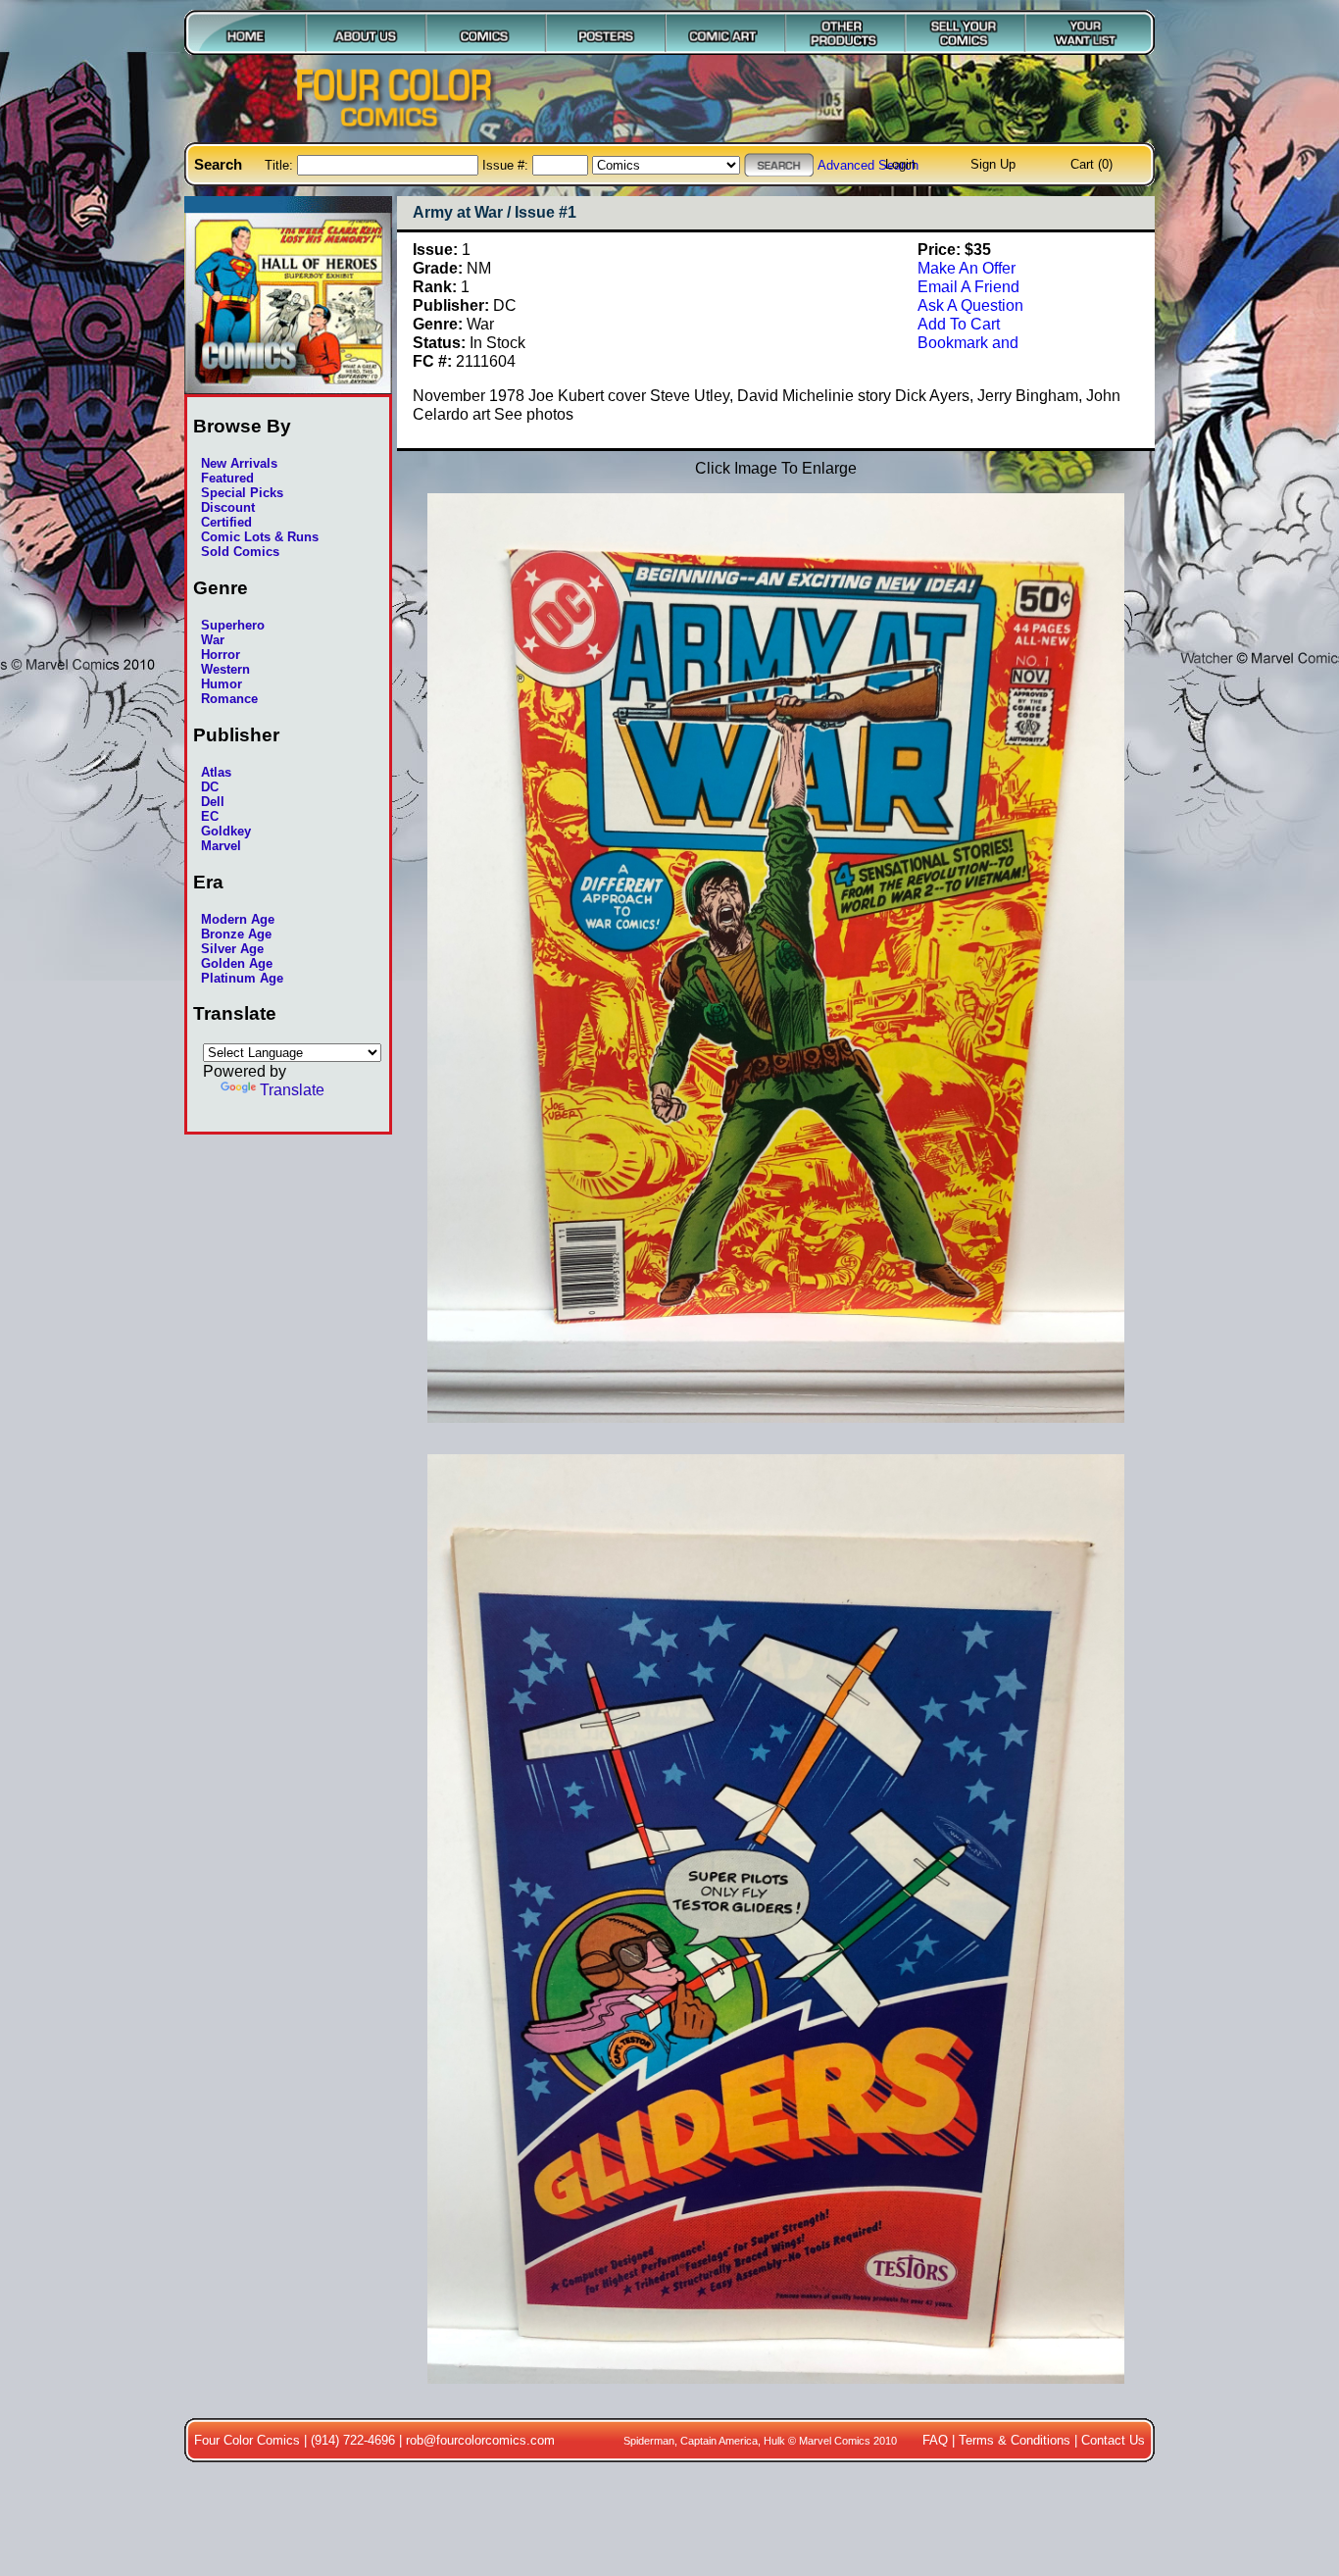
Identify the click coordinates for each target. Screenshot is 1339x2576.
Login (900, 164)
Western (225, 669)
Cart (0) (1091, 164)
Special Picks (242, 493)
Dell (213, 802)
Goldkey (226, 831)
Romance (229, 699)
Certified (226, 522)
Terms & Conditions (1015, 2440)
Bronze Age (236, 934)
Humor (222, 684)
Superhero (233, 625)
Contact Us (1113, 2440)
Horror (221, 655)
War (213, 640)
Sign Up (993, 164)
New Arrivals (239, 463)
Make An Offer (967, 268)
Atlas (216, 772)
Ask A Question (970, 305)
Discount (228, 507)
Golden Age (237, 963)
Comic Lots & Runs (260, 537)
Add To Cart (959, 324)
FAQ (935, 2440)
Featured (227, 478)
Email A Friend (968, 286)
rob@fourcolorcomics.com (480, 2440)
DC (210, 787)
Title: (281, 165)
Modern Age (238, 919)
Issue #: (507, 165)
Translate (292, 1089)
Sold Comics (240, 552)
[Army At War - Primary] (776, 1433)
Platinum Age (242, 978)
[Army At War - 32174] (776, 2394)
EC (210, 816)
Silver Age (232, 949)
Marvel (221, 846)
